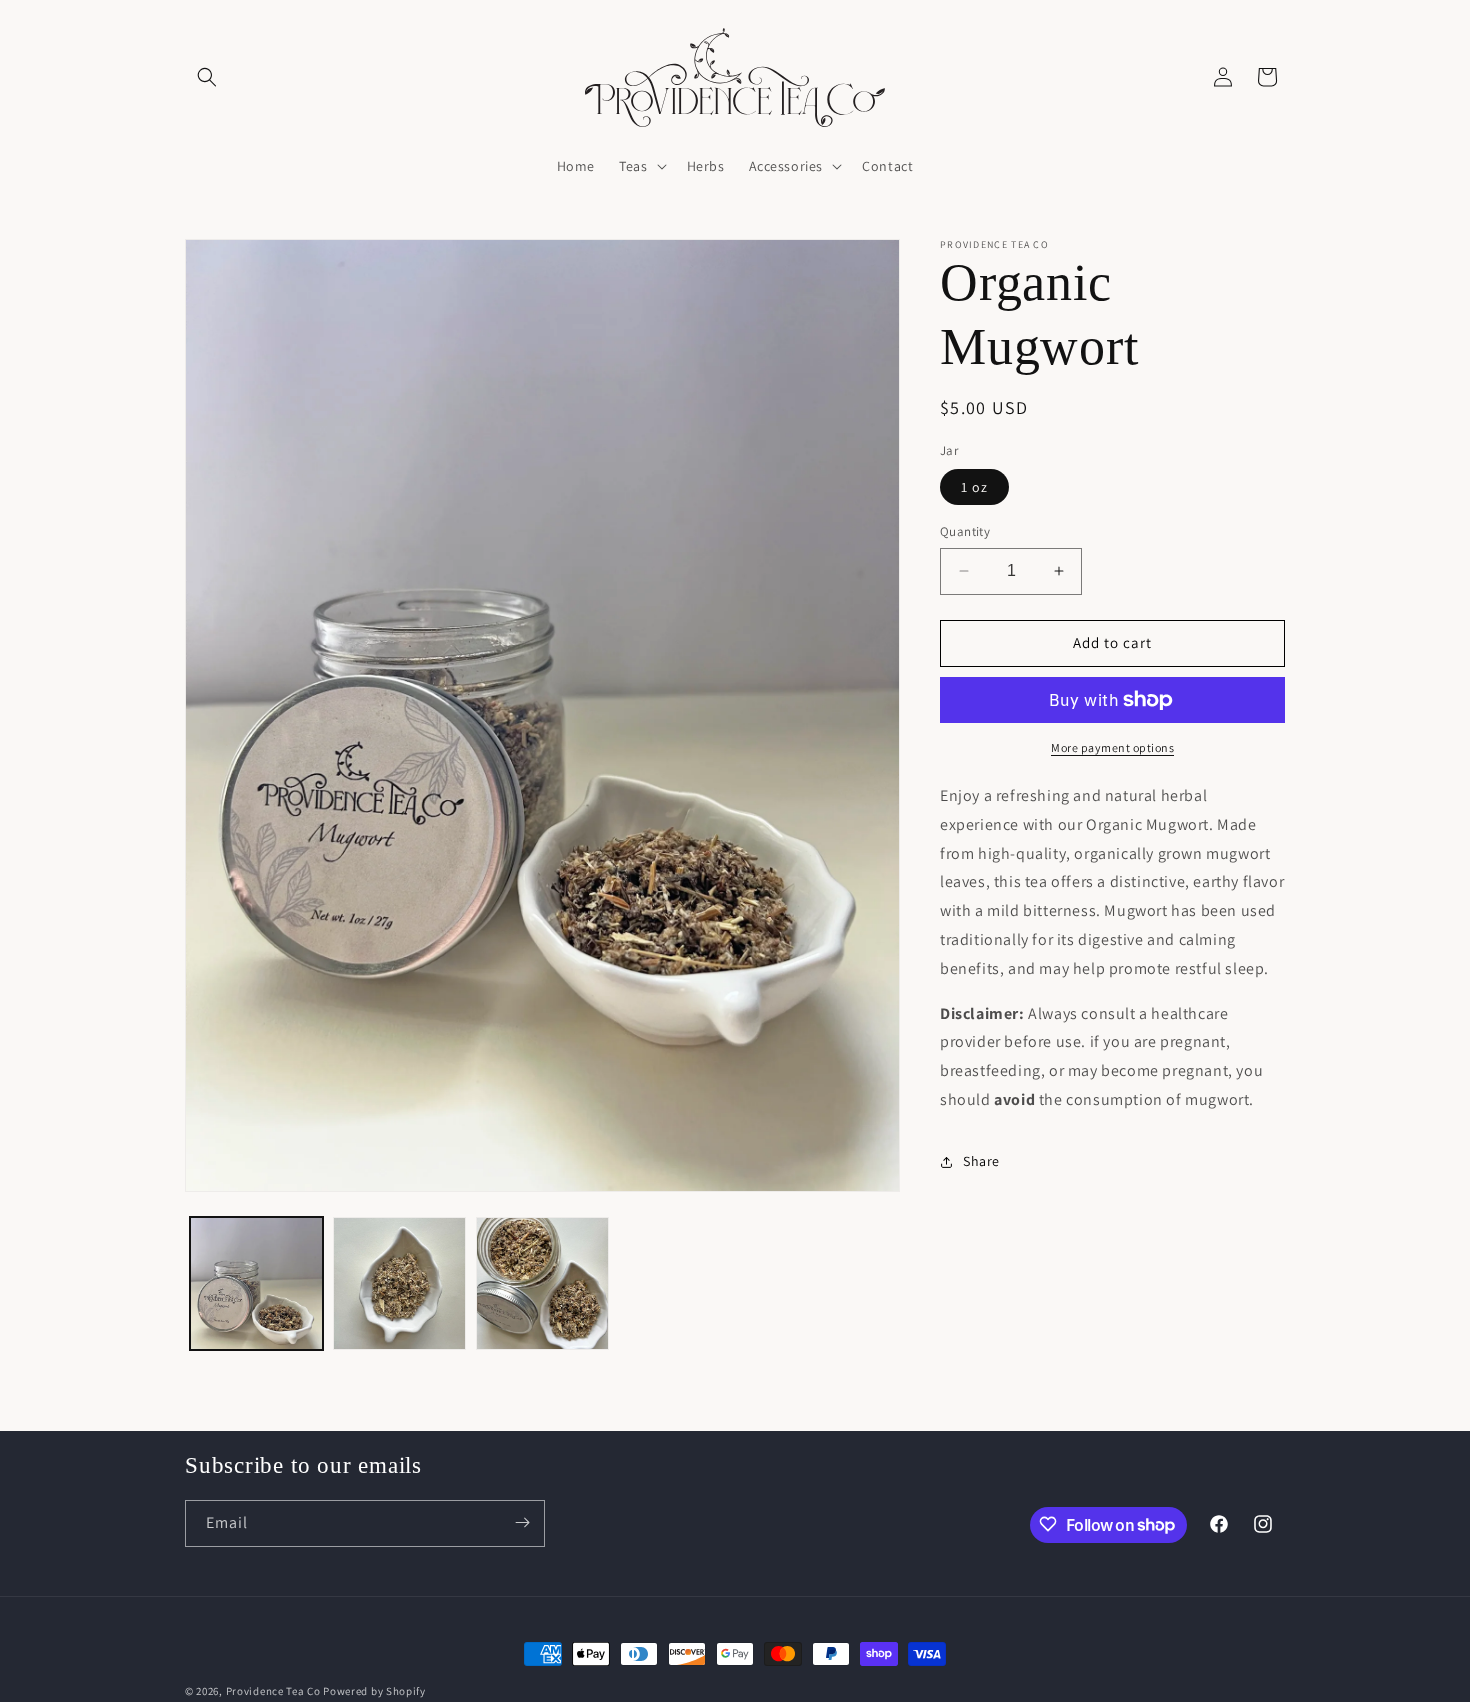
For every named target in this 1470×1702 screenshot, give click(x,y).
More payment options (1112, 747)
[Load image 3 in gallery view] (542, 1283)
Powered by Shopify (374, 1691)
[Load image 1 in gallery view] (256, 1283)
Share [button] (981, 1161)
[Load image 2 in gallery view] (399, 1283)
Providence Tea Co (273, 1691)
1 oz (974, 487)
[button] (207, 77)
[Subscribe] (522, 1522)
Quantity (965, 531)
